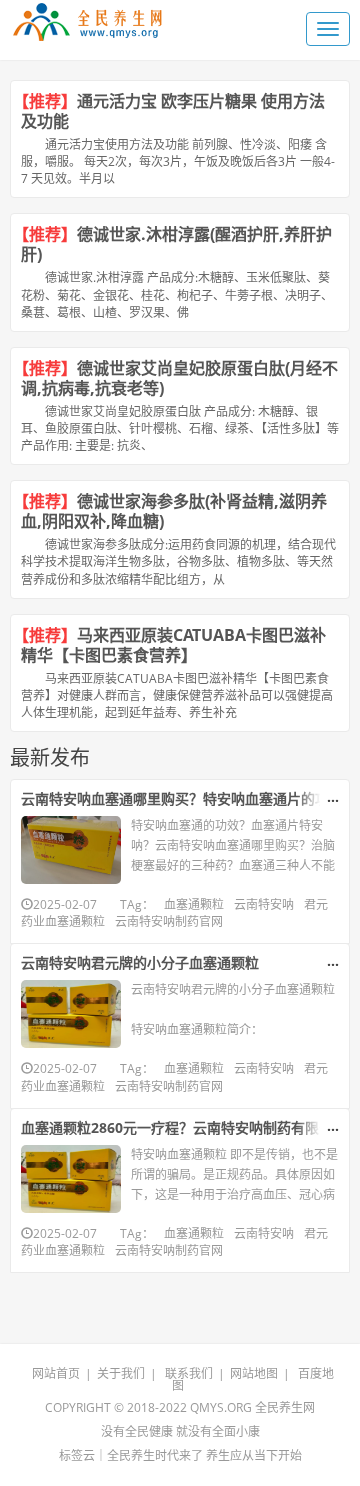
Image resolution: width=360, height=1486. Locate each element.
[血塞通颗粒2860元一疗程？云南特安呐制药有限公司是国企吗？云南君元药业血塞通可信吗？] (71, 1179)
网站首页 (56, 1373)
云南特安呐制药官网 (169, 921)
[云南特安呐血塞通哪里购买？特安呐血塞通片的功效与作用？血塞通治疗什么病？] (71, 850)
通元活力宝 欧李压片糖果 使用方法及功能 (173, 111)
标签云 (77, 1455)
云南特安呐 (264, 904)
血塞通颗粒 (194, 904)
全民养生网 (285, 1407)
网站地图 (254, 1373)
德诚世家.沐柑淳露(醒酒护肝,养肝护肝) (176, 244)
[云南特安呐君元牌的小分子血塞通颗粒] (71, 1014)
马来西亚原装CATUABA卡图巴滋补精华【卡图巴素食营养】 (173, 645)
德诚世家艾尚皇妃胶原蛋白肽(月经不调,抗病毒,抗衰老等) (179, 378)
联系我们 (189, 1373)
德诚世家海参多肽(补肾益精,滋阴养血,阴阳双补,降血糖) (174, 511)
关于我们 (121, 1373)
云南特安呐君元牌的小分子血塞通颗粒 (140, 963)
